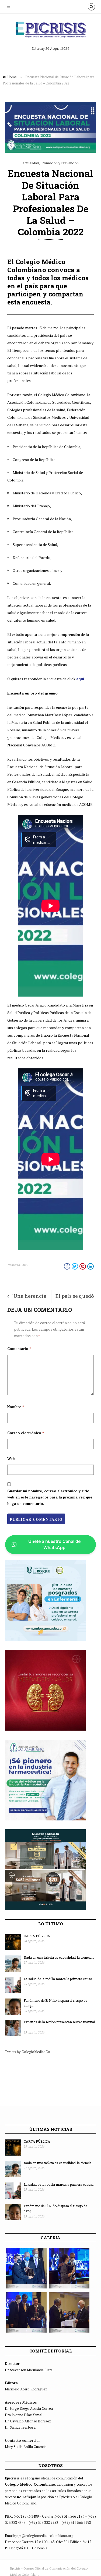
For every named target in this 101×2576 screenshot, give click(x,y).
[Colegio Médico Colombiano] (51, 32)
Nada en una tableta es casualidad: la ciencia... (59, 1957)
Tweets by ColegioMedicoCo (27, 2052)
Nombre (16, 1407)
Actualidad (31, 163)
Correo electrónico (26, 1433)
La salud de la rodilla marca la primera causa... (59, 1979)
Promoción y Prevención (60, 163)
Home (12, 77)
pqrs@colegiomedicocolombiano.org (44, 2536)
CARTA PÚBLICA (37, 1936)
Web (11, 1459)
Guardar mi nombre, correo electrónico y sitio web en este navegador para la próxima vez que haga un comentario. (50, 1497)
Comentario (19, 1349)
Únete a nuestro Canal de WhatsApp (54, 1544)
